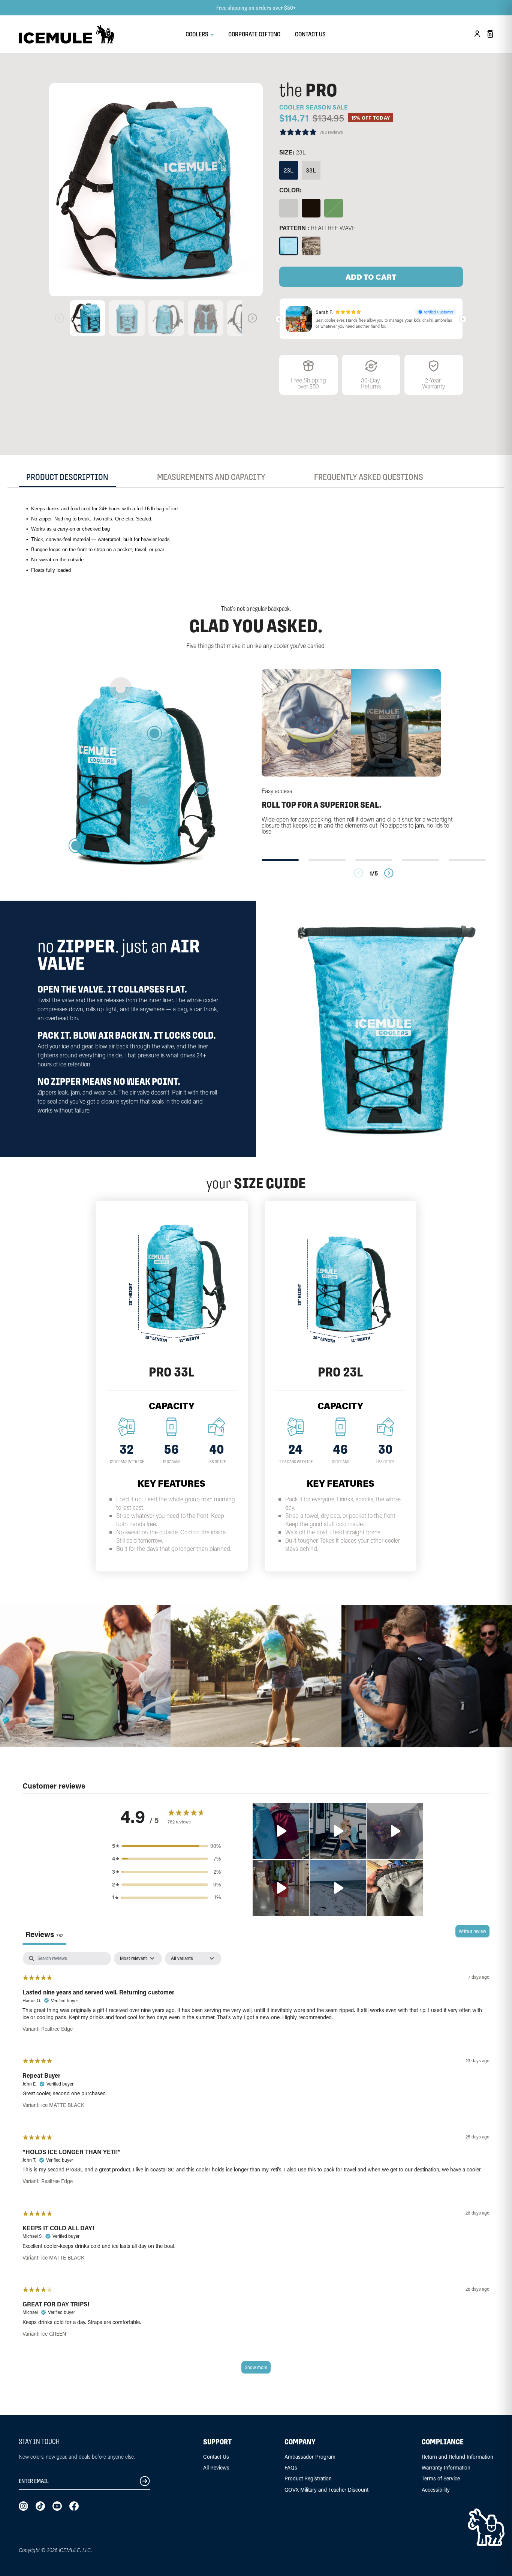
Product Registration (308, 2478)
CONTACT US (310, 34)
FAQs (291, 2467)
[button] (281, 1831)
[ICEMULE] (67, 34)
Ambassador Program (310, 2457)
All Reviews (216, 2467)
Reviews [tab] (44, 1934)
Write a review (472, 1931)
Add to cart (371, 277)
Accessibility (436, 2490)
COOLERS (198, 34)
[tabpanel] (256, 2166)
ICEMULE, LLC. (75, 2550)
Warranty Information (446, 2467)
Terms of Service (441, 2478)
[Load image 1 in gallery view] (156, 190)
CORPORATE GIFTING (254, 34)
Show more (256, 2367)
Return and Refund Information (457, 2457)
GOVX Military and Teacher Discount (326, 2490)
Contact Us (216, 2457)
